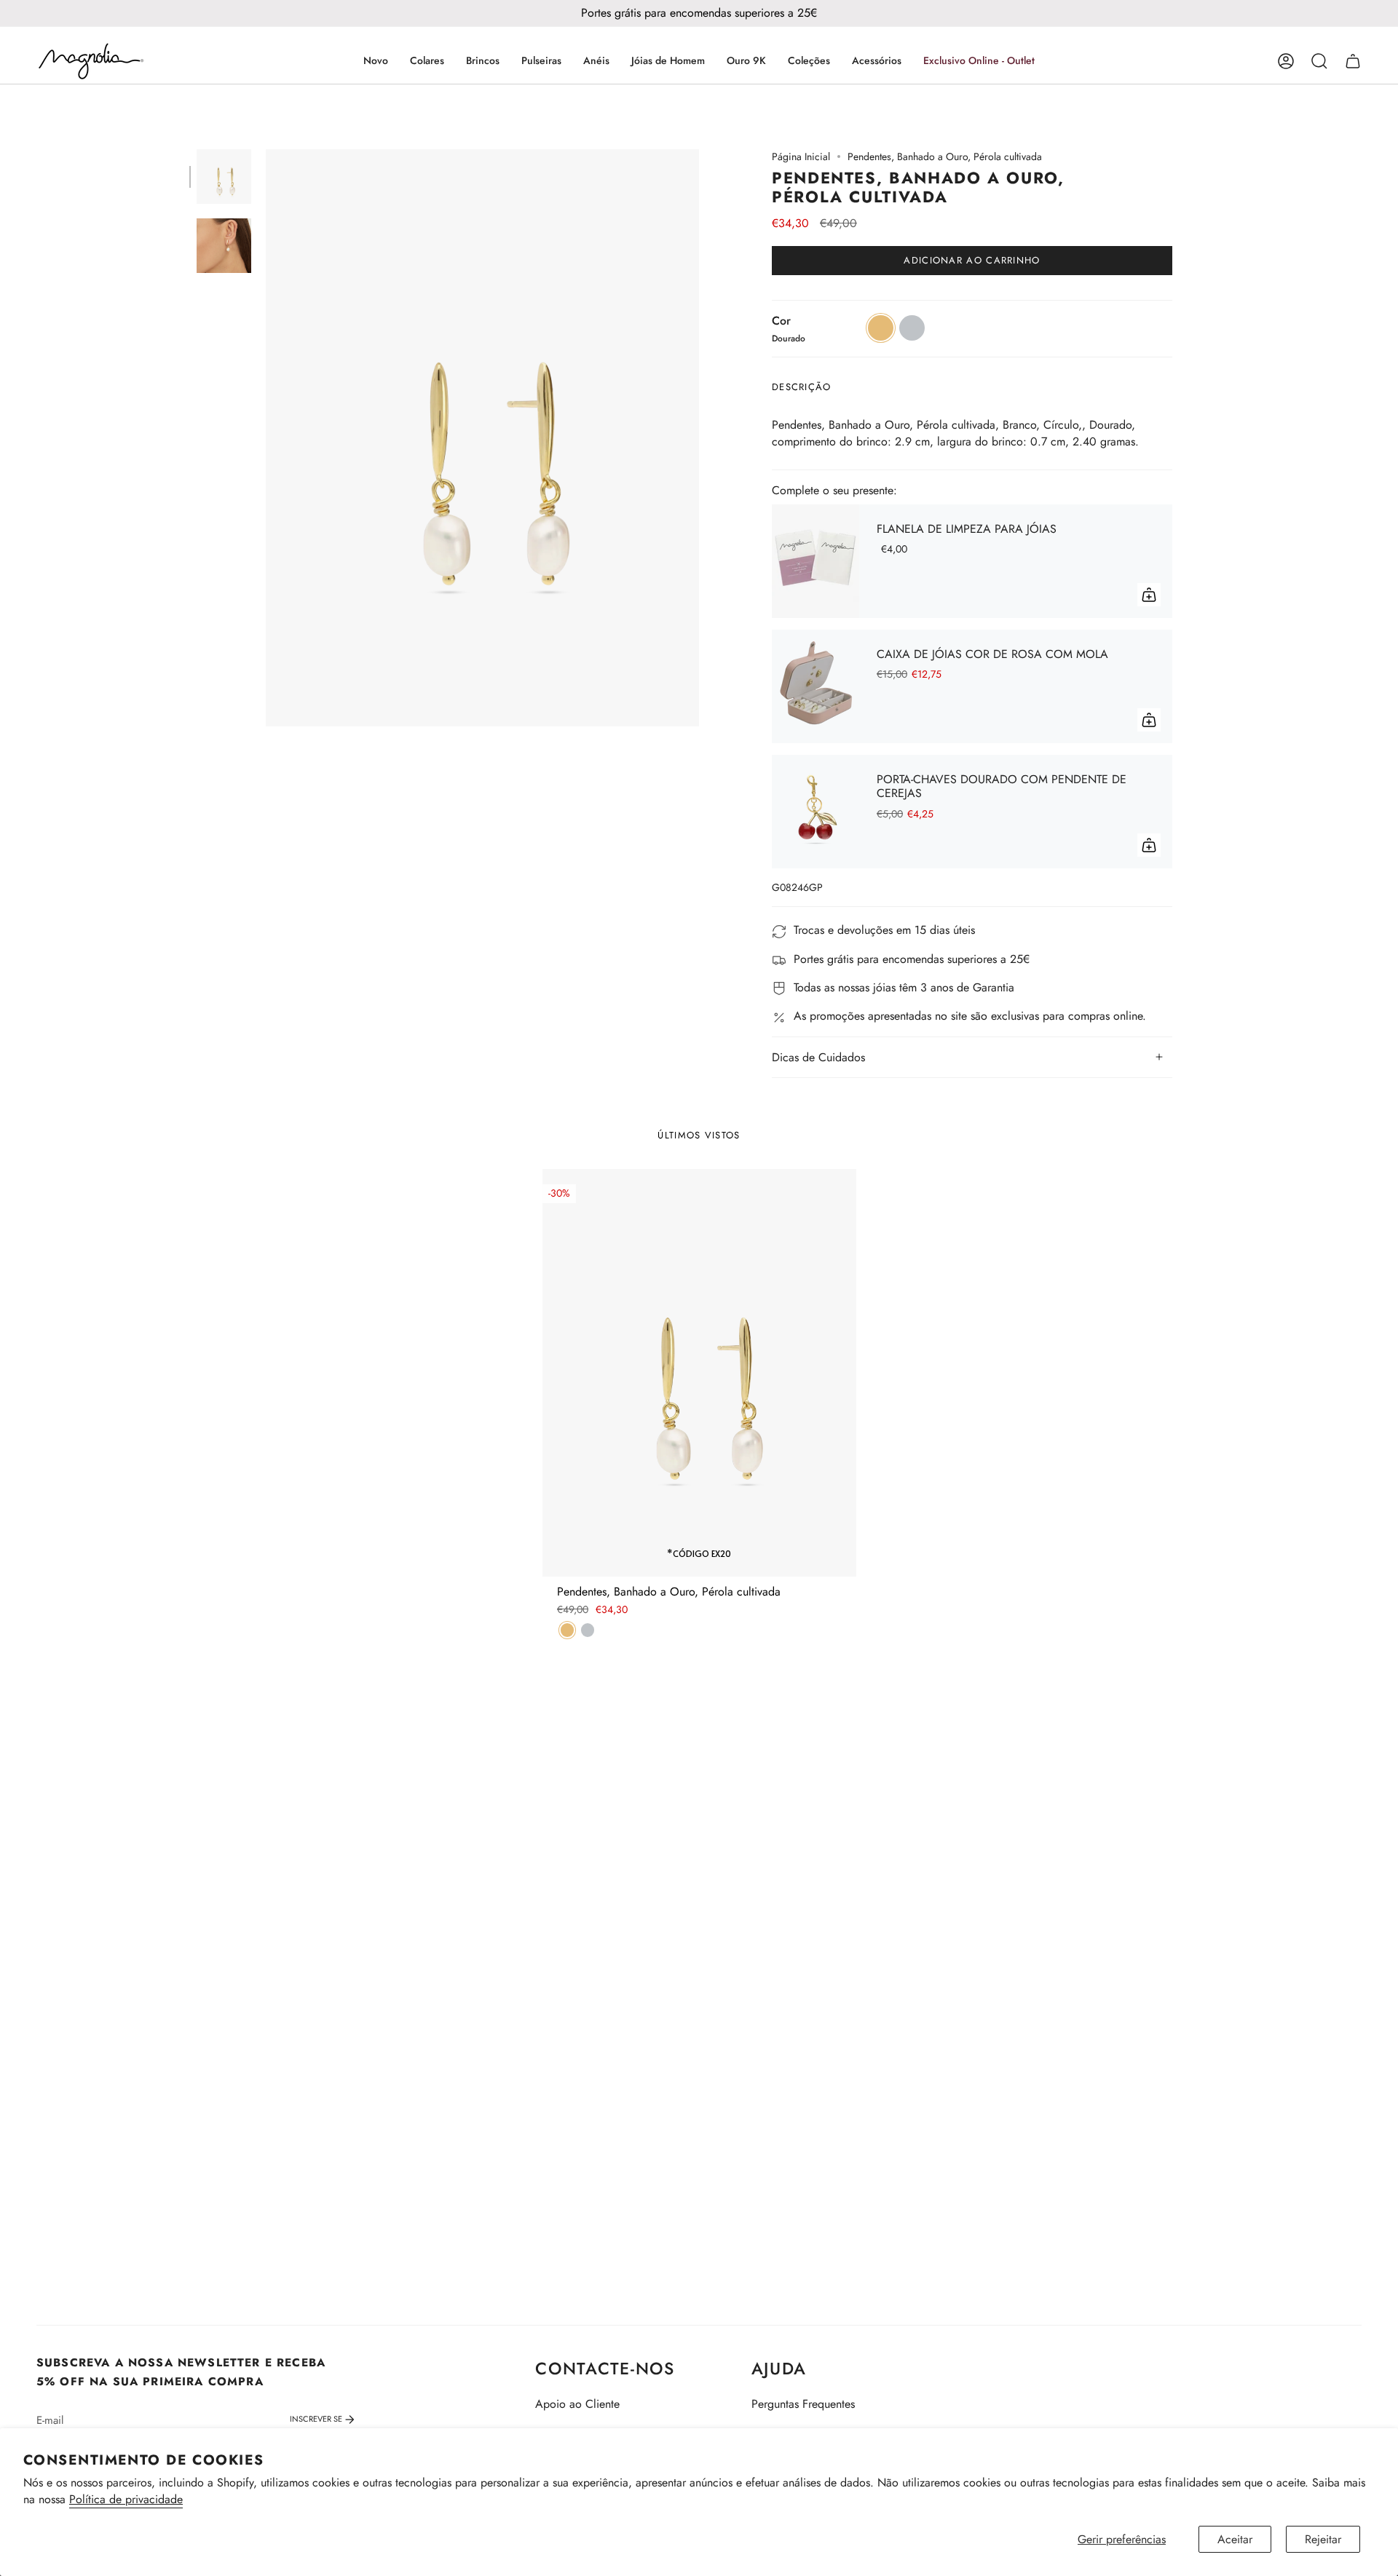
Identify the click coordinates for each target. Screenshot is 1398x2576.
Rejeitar (1323, 2539)
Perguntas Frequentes (803, 2404)
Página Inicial (801, 156)
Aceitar (1235, 2539)
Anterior (266, 438)
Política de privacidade (126, 2499)
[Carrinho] (1353, 61)
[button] (427, 61)
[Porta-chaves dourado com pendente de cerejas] (815, 812)
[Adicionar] (1149, 595)
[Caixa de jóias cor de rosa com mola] (815, 686)
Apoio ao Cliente (577, 2404)
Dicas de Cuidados (818, 1057)
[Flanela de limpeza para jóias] (815, 561)
